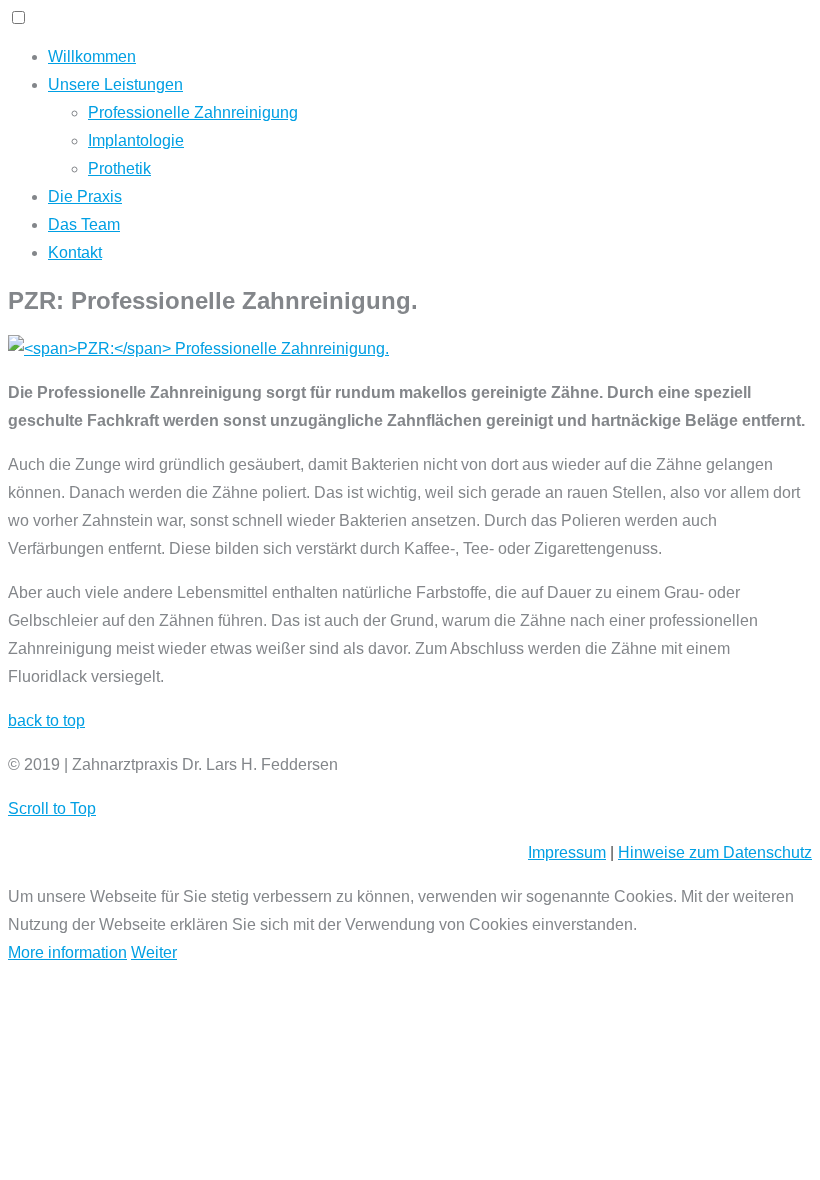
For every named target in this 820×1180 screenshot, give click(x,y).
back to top (46, 720)
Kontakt (75, 252)
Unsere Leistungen (115, 84)
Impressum (567, 852)
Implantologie (136, 140)
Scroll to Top (52, 808)
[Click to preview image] (198, 348)
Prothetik (119, 168)
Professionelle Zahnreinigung (193, 112)
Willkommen (92, 56)
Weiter (154, 952)
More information (67, 952)
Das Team (84, 224)
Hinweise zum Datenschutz (715, 852)
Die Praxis (85, 196)
